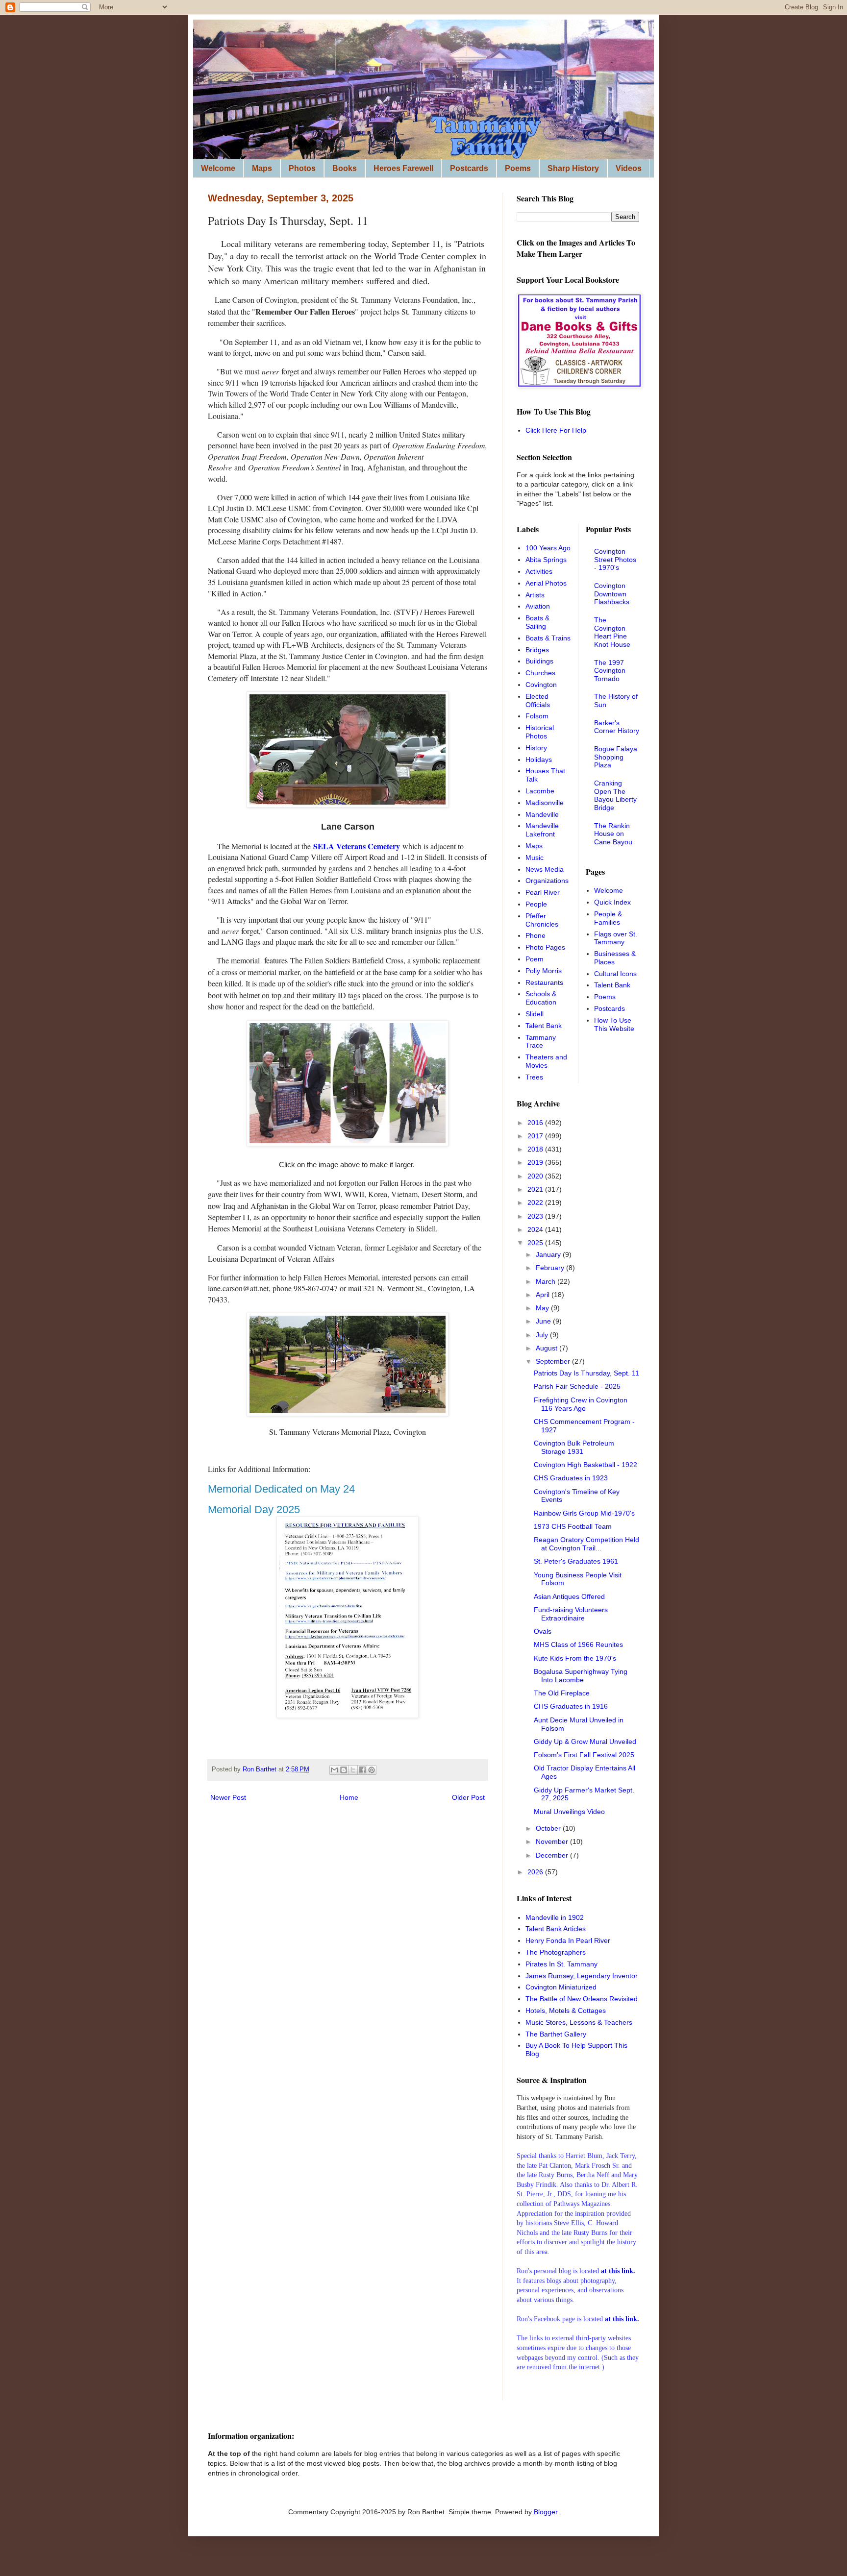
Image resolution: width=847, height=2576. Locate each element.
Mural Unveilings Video (569, 1812)
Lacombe (540, 791)
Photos (302, 168)
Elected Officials (538, 700)
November (553, 1841)
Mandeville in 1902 (555, 1917)
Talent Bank (544, 1026)
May (543, 1308)
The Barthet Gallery (556, 2034)
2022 (536, 1202)
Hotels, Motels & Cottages (566, 2011)
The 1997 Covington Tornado (610, 671)
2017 (536, 1136)
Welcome (218, 168)
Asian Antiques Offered (569, 1596)
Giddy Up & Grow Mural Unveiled (585, 1742)
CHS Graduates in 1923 (571, 1478)
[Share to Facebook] (362, 1770)
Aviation (538, 606)
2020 (536, 1176)
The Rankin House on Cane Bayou (613, 834)
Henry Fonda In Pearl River (568, 1940)
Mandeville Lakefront (542, 830)
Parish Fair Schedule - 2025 (577, 1386)
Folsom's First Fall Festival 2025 (584, 1755)
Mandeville (542, 814)
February (551, 1268)
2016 (536, 1123)
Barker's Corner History (617, 727)
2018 (536, 1149)
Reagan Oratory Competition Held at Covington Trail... (586, 1544)
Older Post (468, 1797)
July (543, 1335)
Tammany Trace (541, 1042)
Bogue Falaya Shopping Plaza (616, 757)
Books (345, 168)
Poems (518, 168)
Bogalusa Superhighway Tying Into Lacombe (581, 1676)
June (544, 1321)
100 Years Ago (548, 548)
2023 (536, 1216)
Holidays (539, 760)
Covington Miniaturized (561, 1987)
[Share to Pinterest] (372, 1770)
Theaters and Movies (546, 1061)
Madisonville (545, 803)
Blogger (546, 2512)
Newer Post (228, 1797)
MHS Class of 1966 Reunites (578, 1644)
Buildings (539, 661)
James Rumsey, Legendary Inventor (582, 1976)
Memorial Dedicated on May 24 (281, 1489)
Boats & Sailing (537, 622)
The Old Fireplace (562, 1693)
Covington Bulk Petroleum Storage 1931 (574, 1447)
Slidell (535, 1014)
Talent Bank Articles (556, 1929)
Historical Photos (540, 732)
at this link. (622, 2319)
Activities (539, 571)
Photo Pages (545, 947)
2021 (536, 1189)
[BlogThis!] (344, 1770)
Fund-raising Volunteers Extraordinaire (571, 1614)
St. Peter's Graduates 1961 (576, 1561)
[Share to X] (353, 1770)
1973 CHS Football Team (573, 1526)
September (554, 1361)
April (544, 1295)
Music (535, 858)
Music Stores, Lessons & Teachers (579, 2022)
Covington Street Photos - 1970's (615, 560)
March (547, 1281)
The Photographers (556, 1952)
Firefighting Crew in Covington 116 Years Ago (581, 1404)
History (536, 748)
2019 (536, 1162)
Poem (535, 959)
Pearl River (543, 892)
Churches (540, 673)
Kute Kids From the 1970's (575, 1658)
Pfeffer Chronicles (542, 920)
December (553, 1855)
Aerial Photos (546, 583)
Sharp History (573, 168)
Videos (629, 168)
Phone (536, 935)
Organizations (547, 881)
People (536, 904)
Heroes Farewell (403, 168)
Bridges (537, 650)
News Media (545, 869)
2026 (536, 1872)
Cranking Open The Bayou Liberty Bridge (615, 795)
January (549, 1254)
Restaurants (544, 982)
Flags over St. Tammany (616, 938)
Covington (541, 685)
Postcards (469, 168)
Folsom (537, 716)
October (549, 1828)
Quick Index (612, 902)
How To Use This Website (614, 1024)
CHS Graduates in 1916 (571, 1706)
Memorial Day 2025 (254, 1509)
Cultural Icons (615, 974)
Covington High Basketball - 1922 (585, 1465)
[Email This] (334, 1770)
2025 (536, 1243)
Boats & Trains (548, 638)
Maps (262, 168)
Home (349, 1797)
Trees (534, 1077)
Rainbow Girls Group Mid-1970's (584, 1513)
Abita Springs (546, 560)
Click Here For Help (556, 430)
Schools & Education (541, 998)
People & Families (608, 918)
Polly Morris (544, 971)
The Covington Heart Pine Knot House (612, 632)
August (548, 1348)
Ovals (543, 1631)
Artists (535, 595)
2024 (536, 1229)
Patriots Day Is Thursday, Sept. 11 (586, 1373)
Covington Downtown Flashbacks (612, 594)
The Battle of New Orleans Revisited (582, 1999)
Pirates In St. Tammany (561, 1964)
